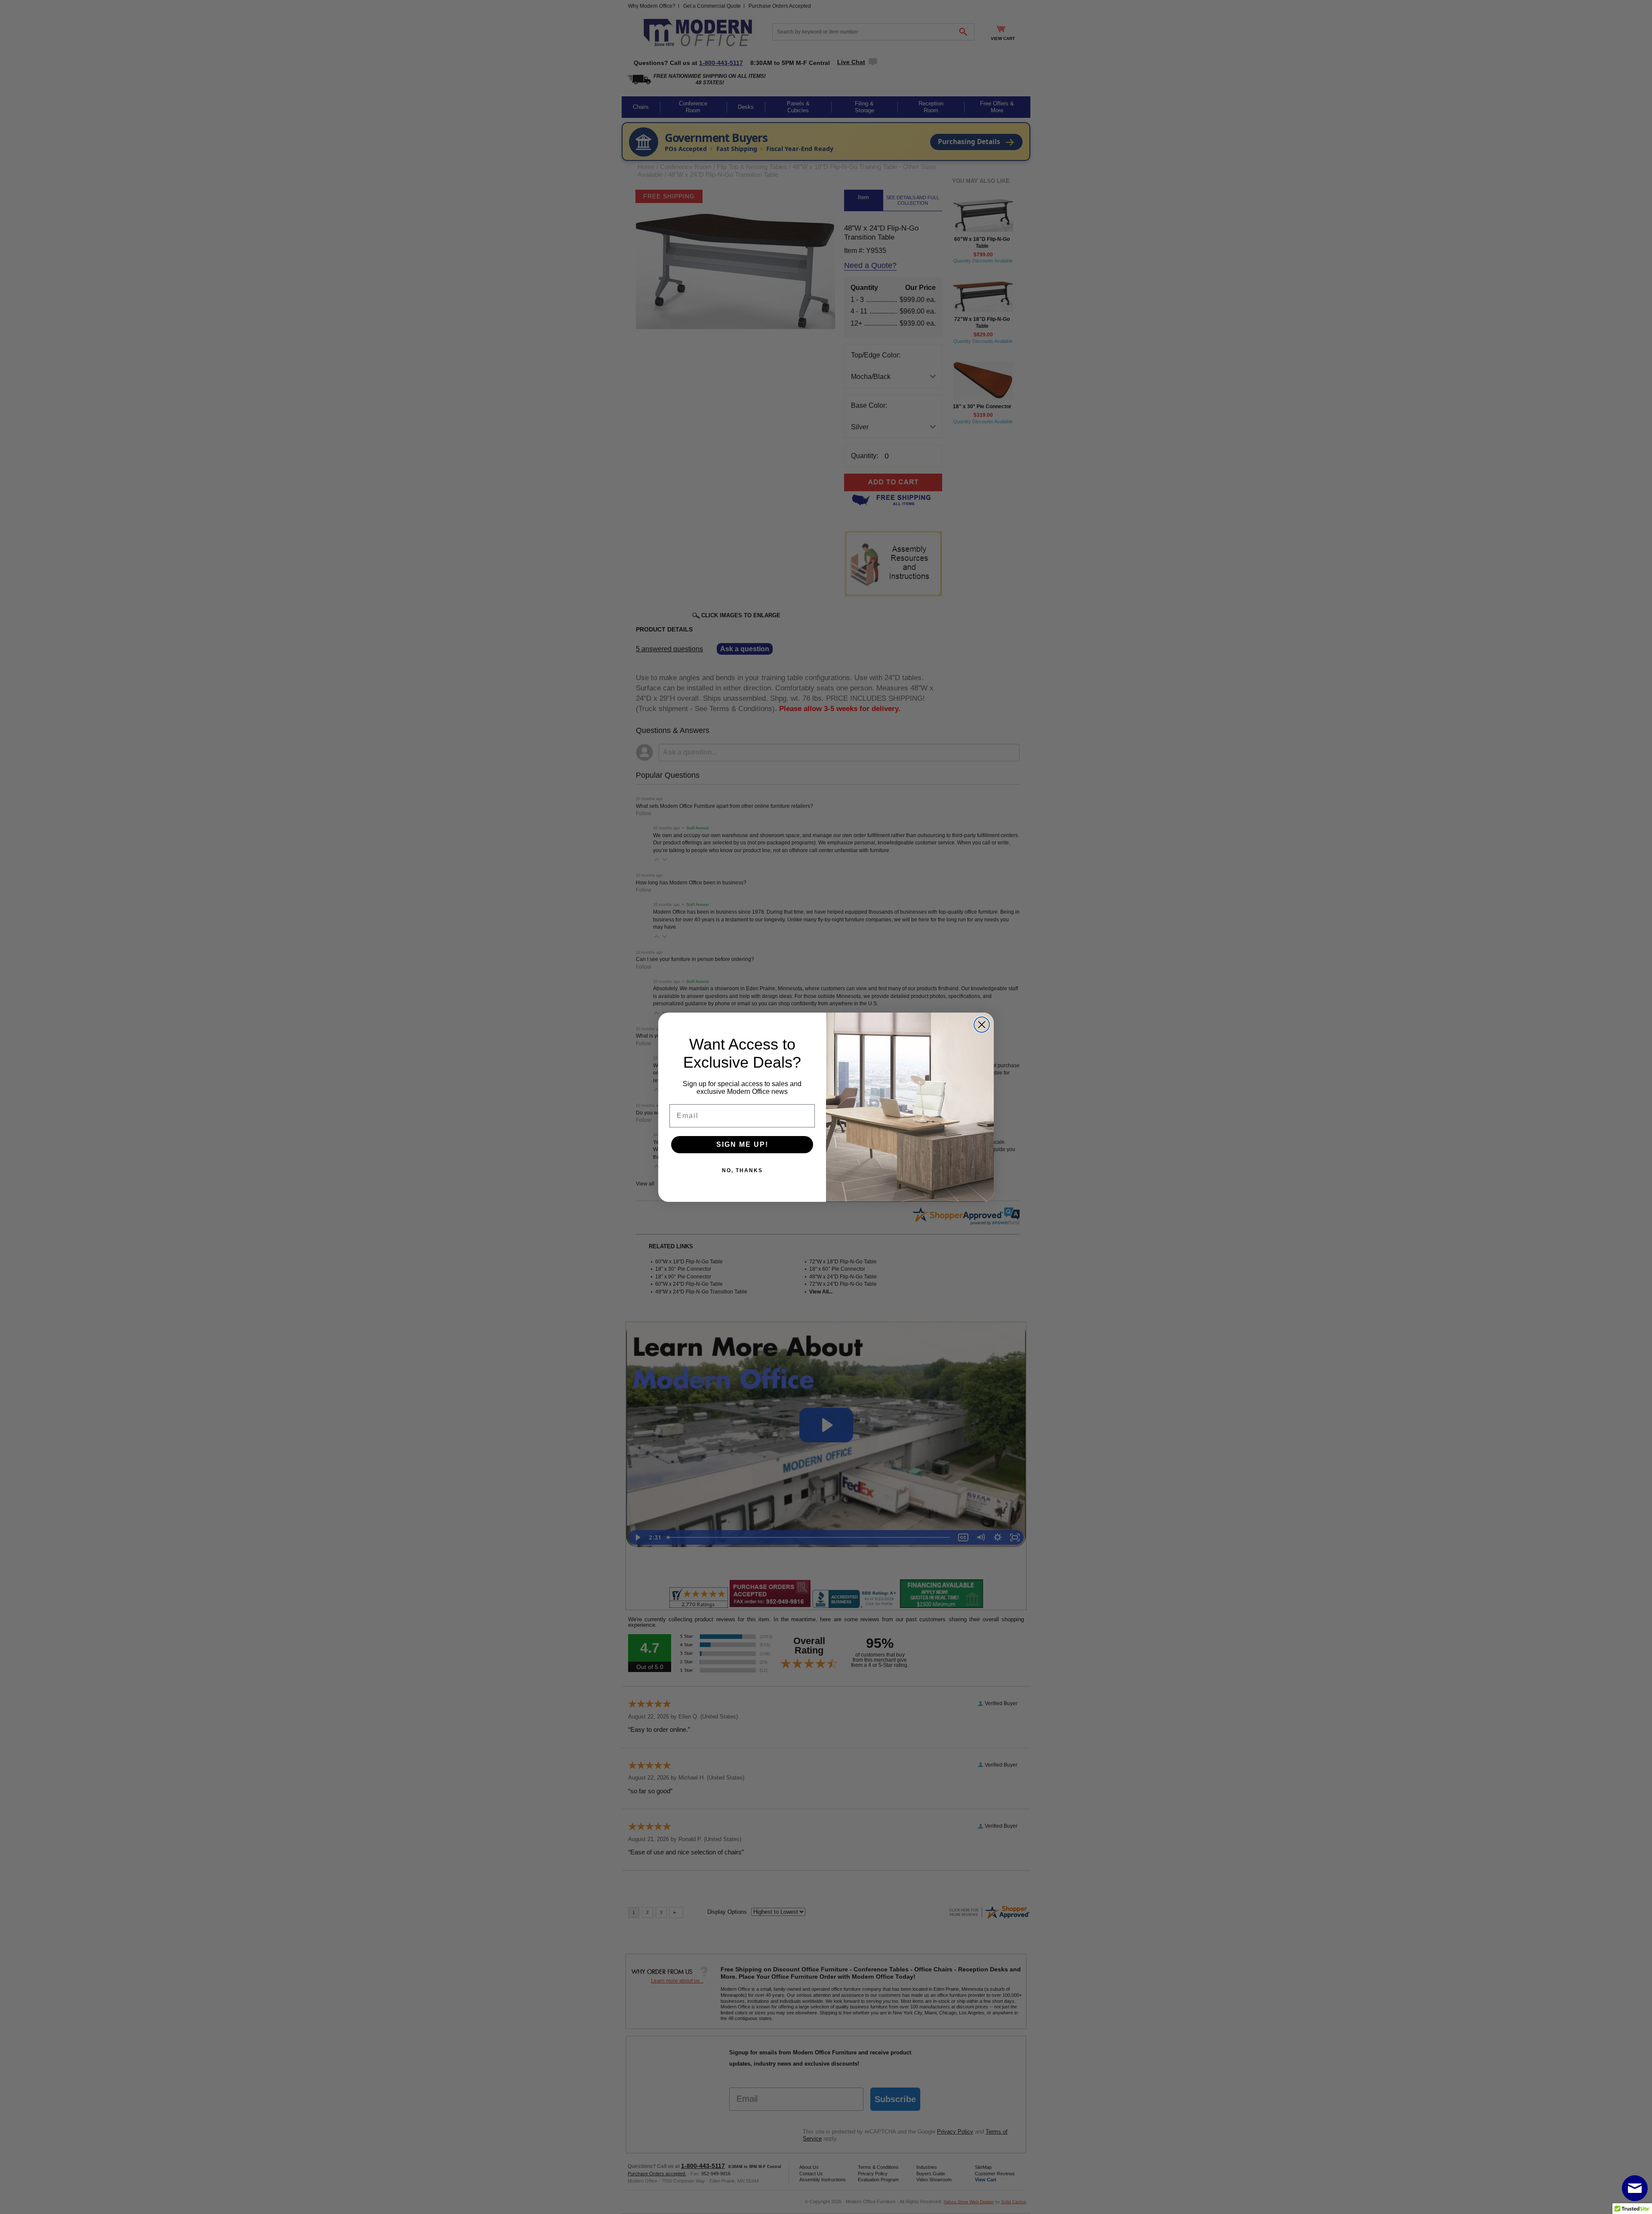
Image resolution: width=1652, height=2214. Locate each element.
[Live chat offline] (1635, 2188)
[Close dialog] (982, 1025)
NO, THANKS (742, 1170)
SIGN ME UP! (742, 1144)
